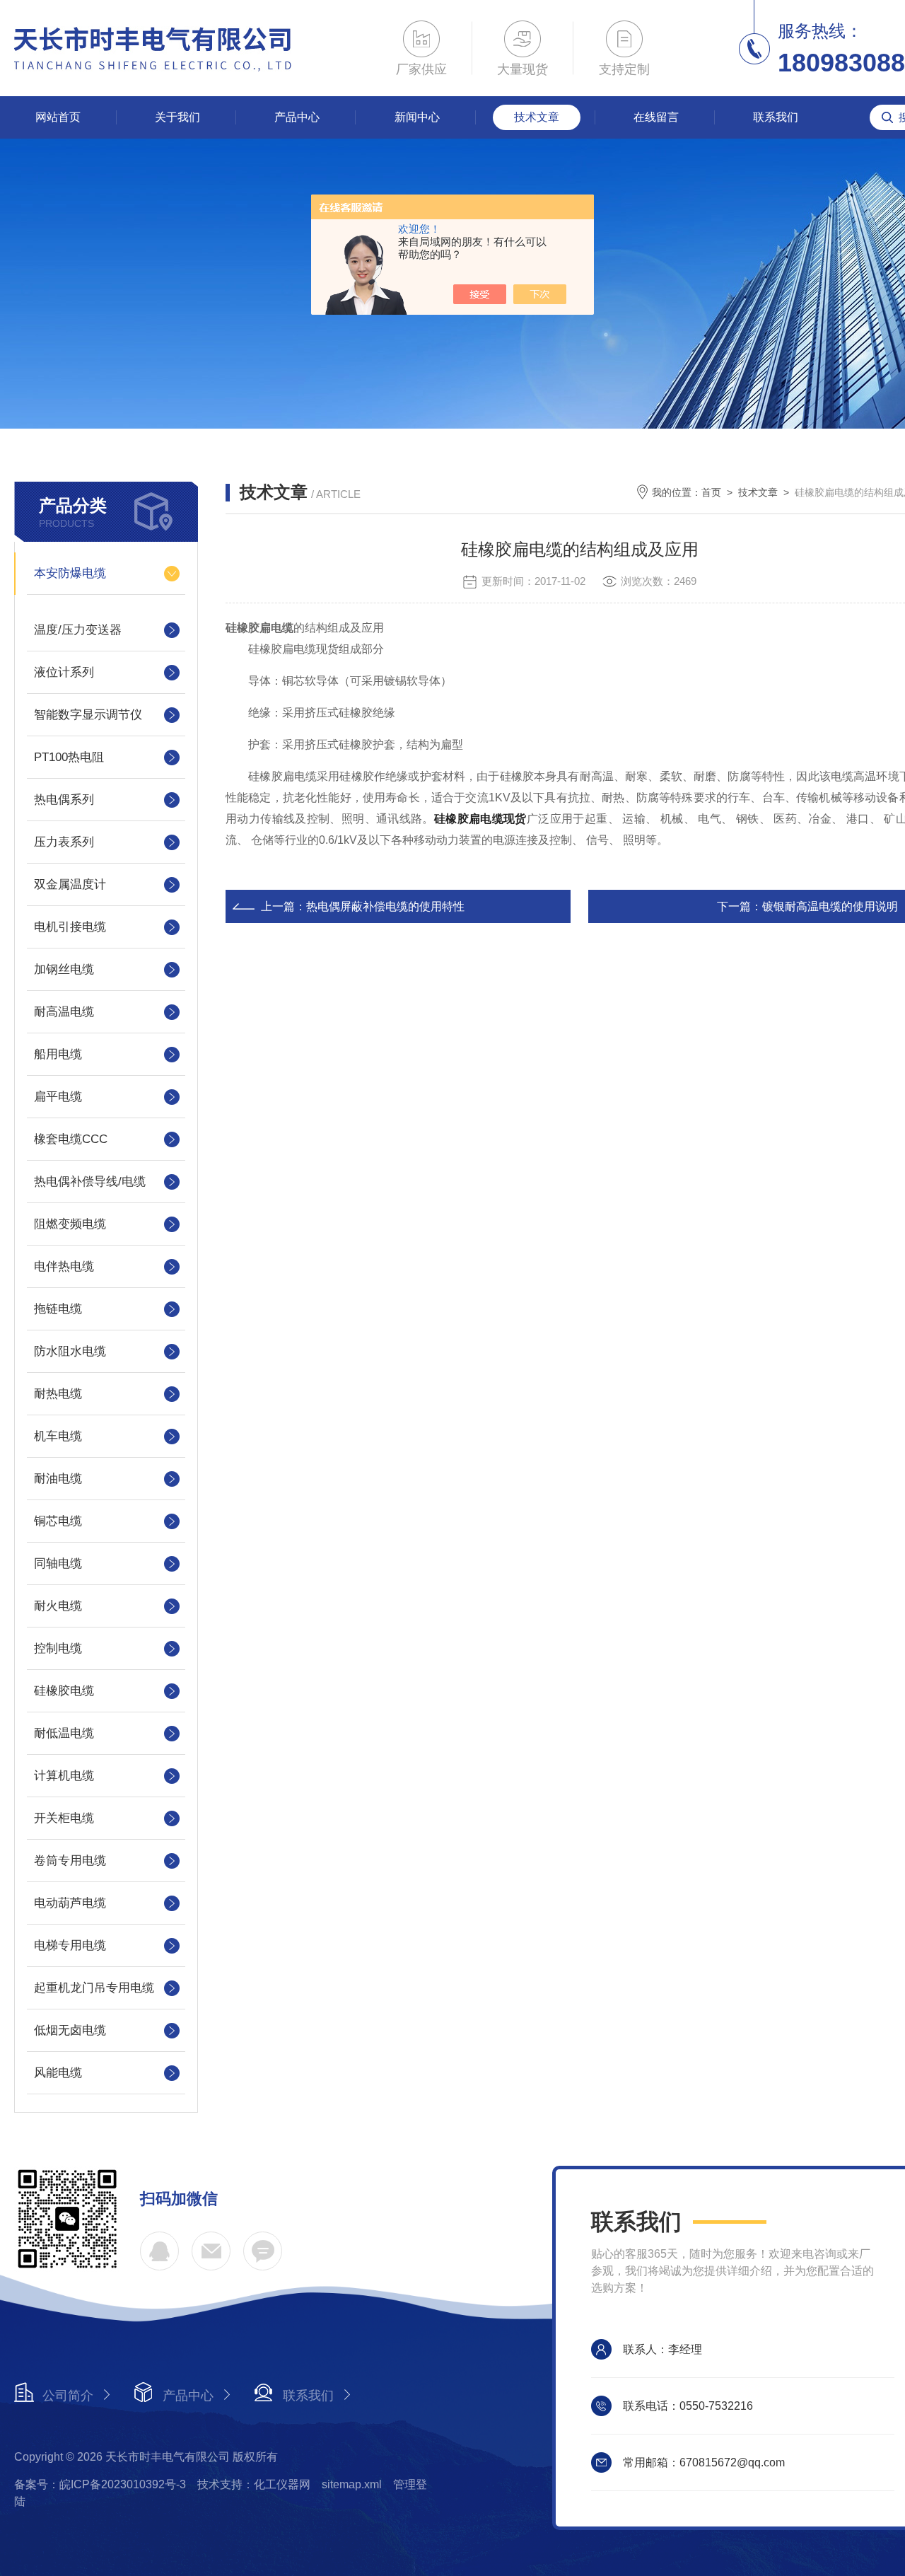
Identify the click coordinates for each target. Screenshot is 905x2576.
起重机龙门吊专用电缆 (94, 1988)
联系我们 (776, 117)
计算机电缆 (64, 1776)
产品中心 (297, 117)
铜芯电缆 (58, 1521)
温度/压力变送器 (78, 630)
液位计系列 (64, 672)
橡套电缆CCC (71, 1139)
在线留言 (656, 117)
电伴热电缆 (64, 1266)
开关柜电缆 (64, 1818)
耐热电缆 (58, 1394)
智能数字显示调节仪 (88, 715)
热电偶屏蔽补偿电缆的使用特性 (385, 906)
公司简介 (68, 2396)
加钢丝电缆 (64, 969)
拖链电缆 (58, 1309)
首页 (711, 492)
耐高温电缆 (64, 1012)
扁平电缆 (58, 1097)
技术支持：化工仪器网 (254, 2484)
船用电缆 (58, 1054)
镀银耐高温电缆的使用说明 (830, 906)
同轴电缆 (58, 1563)
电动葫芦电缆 (70, 1903)
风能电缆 (58, 2073)
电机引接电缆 (70, 927)
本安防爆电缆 (70, 573)
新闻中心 (417, 117)
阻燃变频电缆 (70, 1224)
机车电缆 (58, 1436)
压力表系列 (64, 842)
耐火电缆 (58, 1606)
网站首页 (58, 117)
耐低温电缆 (64, 1733)
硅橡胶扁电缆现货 (480, 819)
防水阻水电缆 (70, 1351)
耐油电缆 (58, 1479)
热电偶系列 (64, 800)
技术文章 (537, 117)
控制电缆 (58, 1648)
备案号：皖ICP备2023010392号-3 (100, 2484)
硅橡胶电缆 (64, 1691)
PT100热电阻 (69, 757)
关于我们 (177, 117)
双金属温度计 (70, 884)
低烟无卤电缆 (70, 2030)
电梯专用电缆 (70, 1945)
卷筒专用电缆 (70, 1861)
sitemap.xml (352, 2484)
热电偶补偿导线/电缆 (90, 1182)
